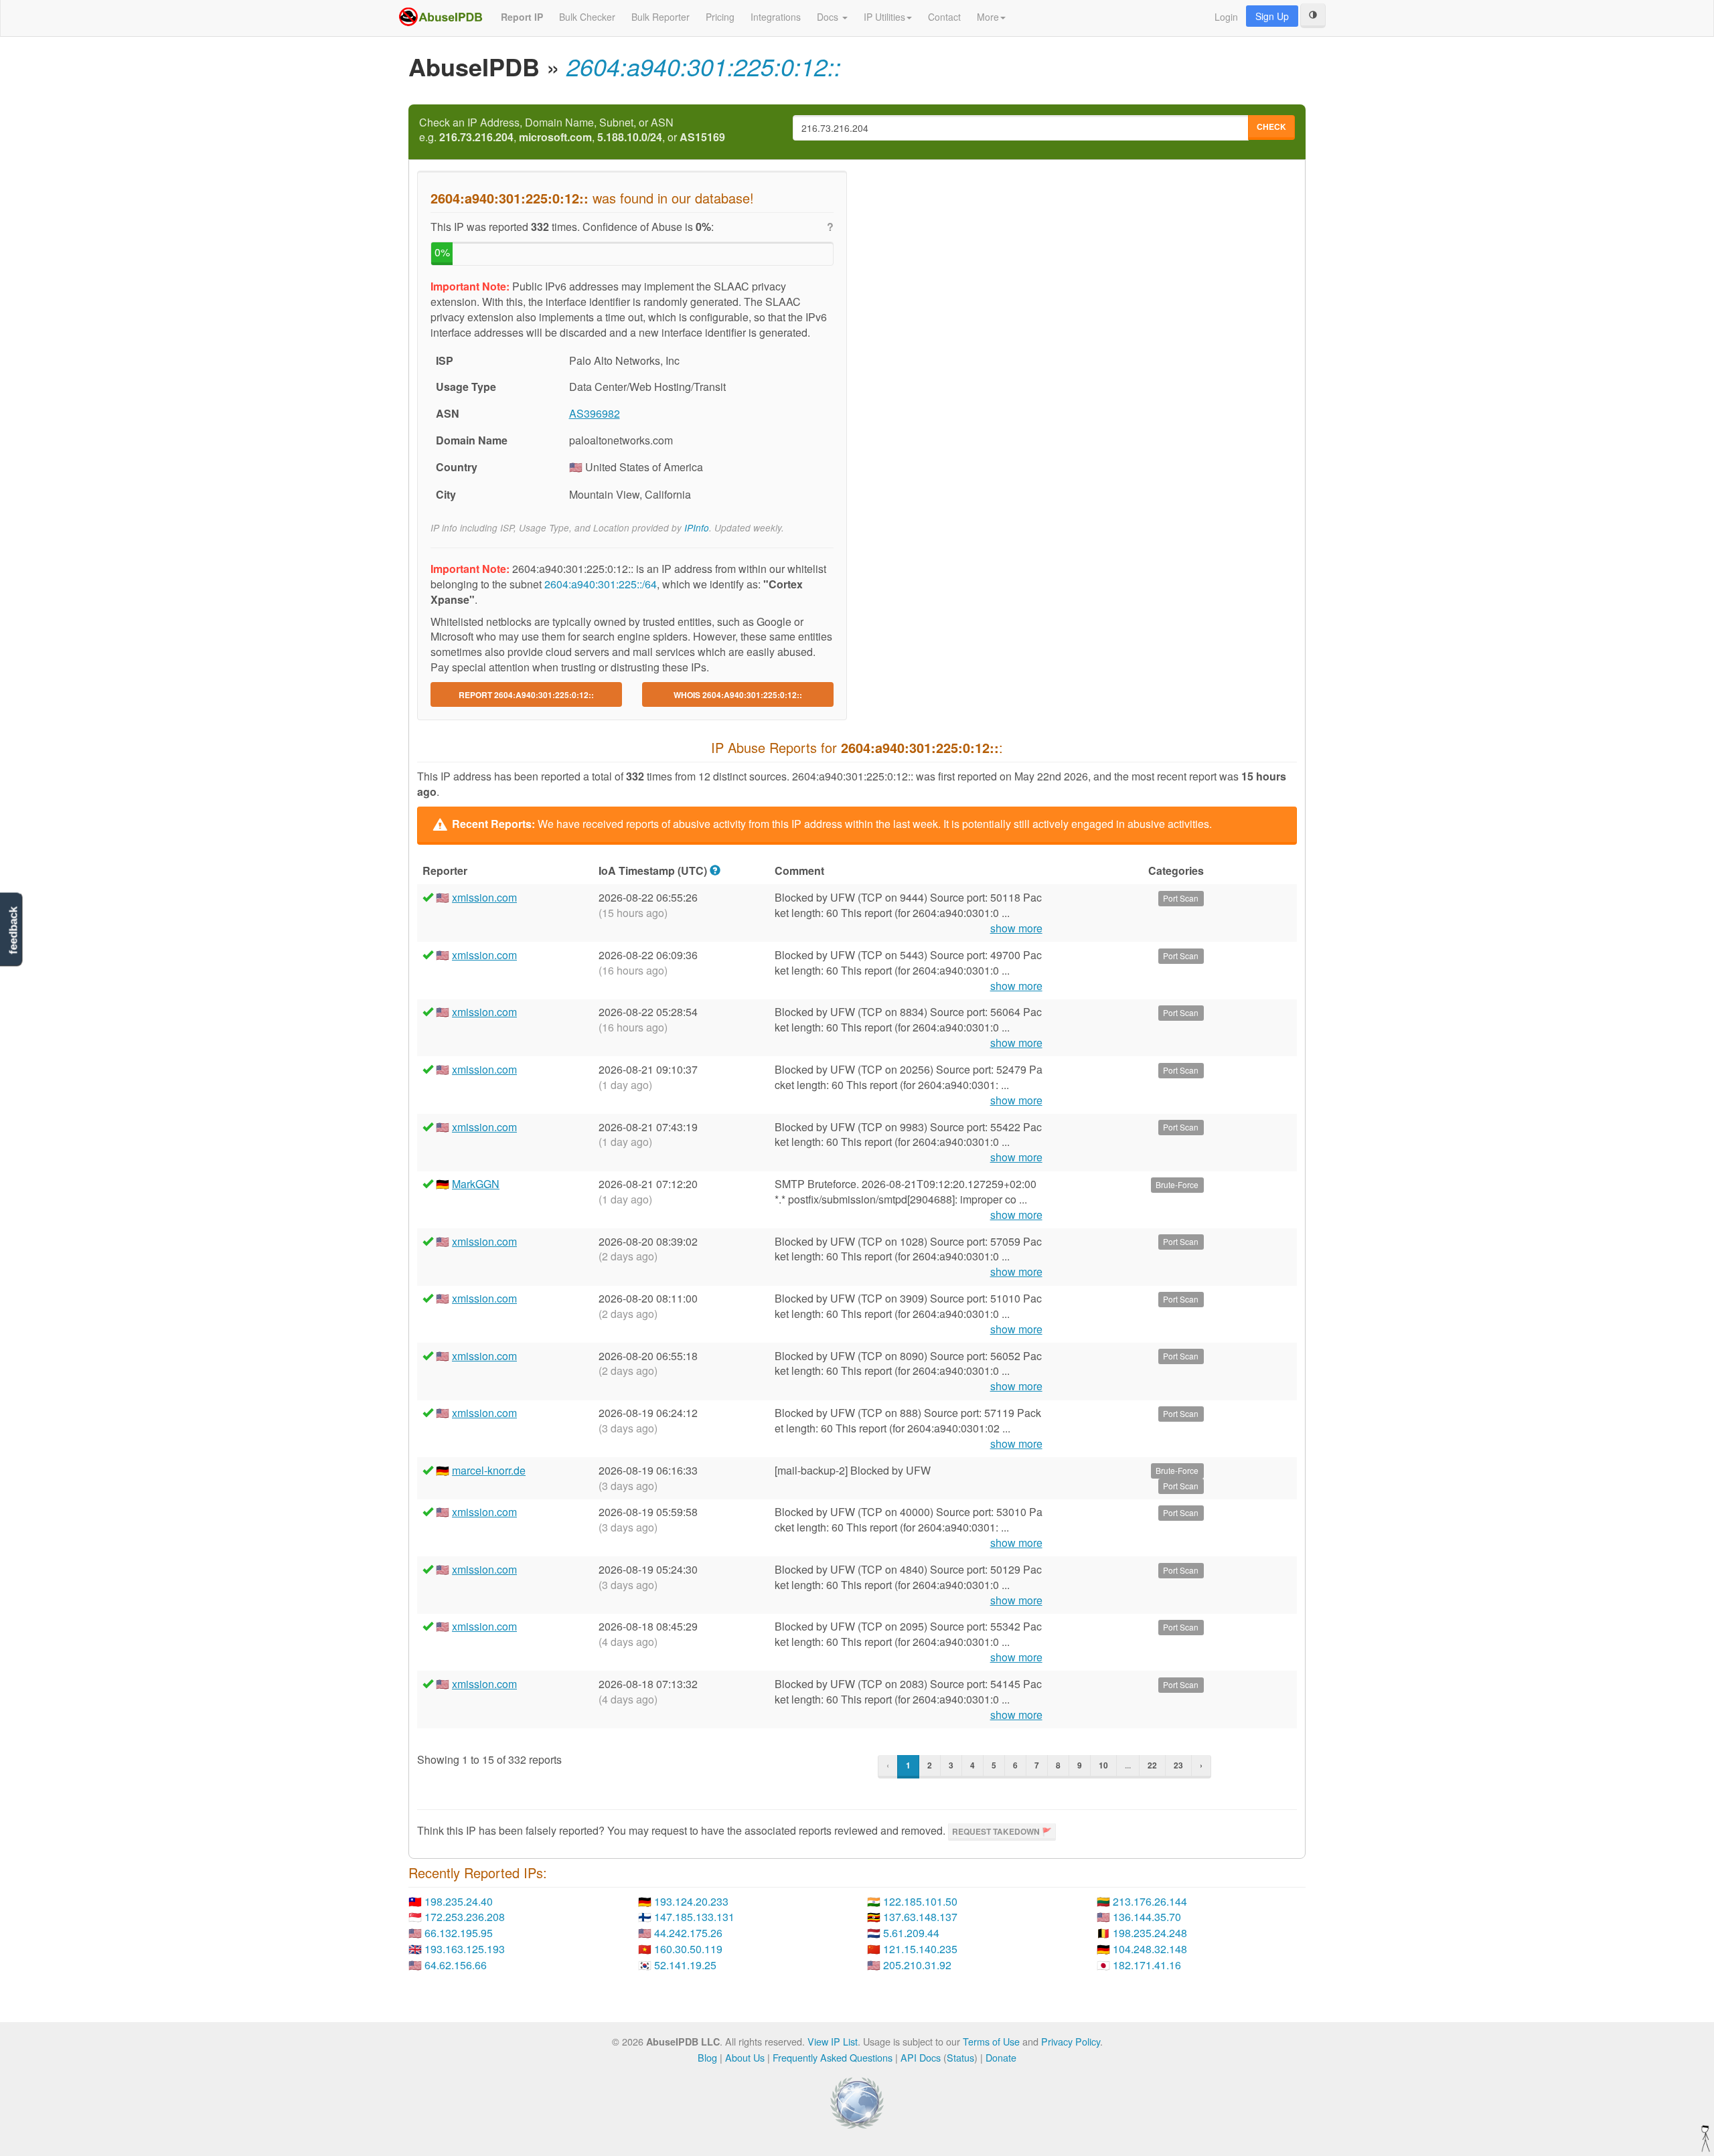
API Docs (921, 2057)
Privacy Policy (1071, 2041)
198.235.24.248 (1150, 1933)
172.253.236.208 (465, 1917)
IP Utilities (884, 17)
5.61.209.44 (911, 1933)
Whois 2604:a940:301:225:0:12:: (738, 695)
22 (1152, 1765)
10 (1103, 1765)
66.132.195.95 (459, 1933)
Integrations (776, 17)
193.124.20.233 (691, 1901)
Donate (1001, 2057)
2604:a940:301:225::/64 (601, 584)
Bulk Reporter (660, 17)
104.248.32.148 (1150, 1949)
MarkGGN (476, 1184)
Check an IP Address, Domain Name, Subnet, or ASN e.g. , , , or (572, 130)
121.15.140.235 (920, 1949)
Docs (829, 17)
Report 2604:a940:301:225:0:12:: (526, 695)
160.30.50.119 (688, 1949)
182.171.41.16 (1147, 1965)
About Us (745, 2057)
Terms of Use (991, 2041)
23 (1178, 1765)
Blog (707, 2057)
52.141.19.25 (685, 1965)
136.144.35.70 (1147, 1917)
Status (960, 2057)
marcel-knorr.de (489, 1470)
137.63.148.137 (920, 1917)
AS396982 (595, 413)
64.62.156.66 (456, 1965)
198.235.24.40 (459, 1901)
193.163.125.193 (465, 1949)
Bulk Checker (587, 17)
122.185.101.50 (920, 1901)
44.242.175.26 (688, 1933)
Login (1226, 17)
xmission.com (484, 897)
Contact (944, 17)
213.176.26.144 (1150, 1901)
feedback (13, 930)
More (988, 17)
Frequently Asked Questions (833, 2057)
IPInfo (697, 528)
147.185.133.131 (694, 1917)
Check (1271, 127)
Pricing (720, 17)
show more (1016, 928)
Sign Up (1272, 16)
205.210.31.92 (917, 1965)
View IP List (833, 2041)
